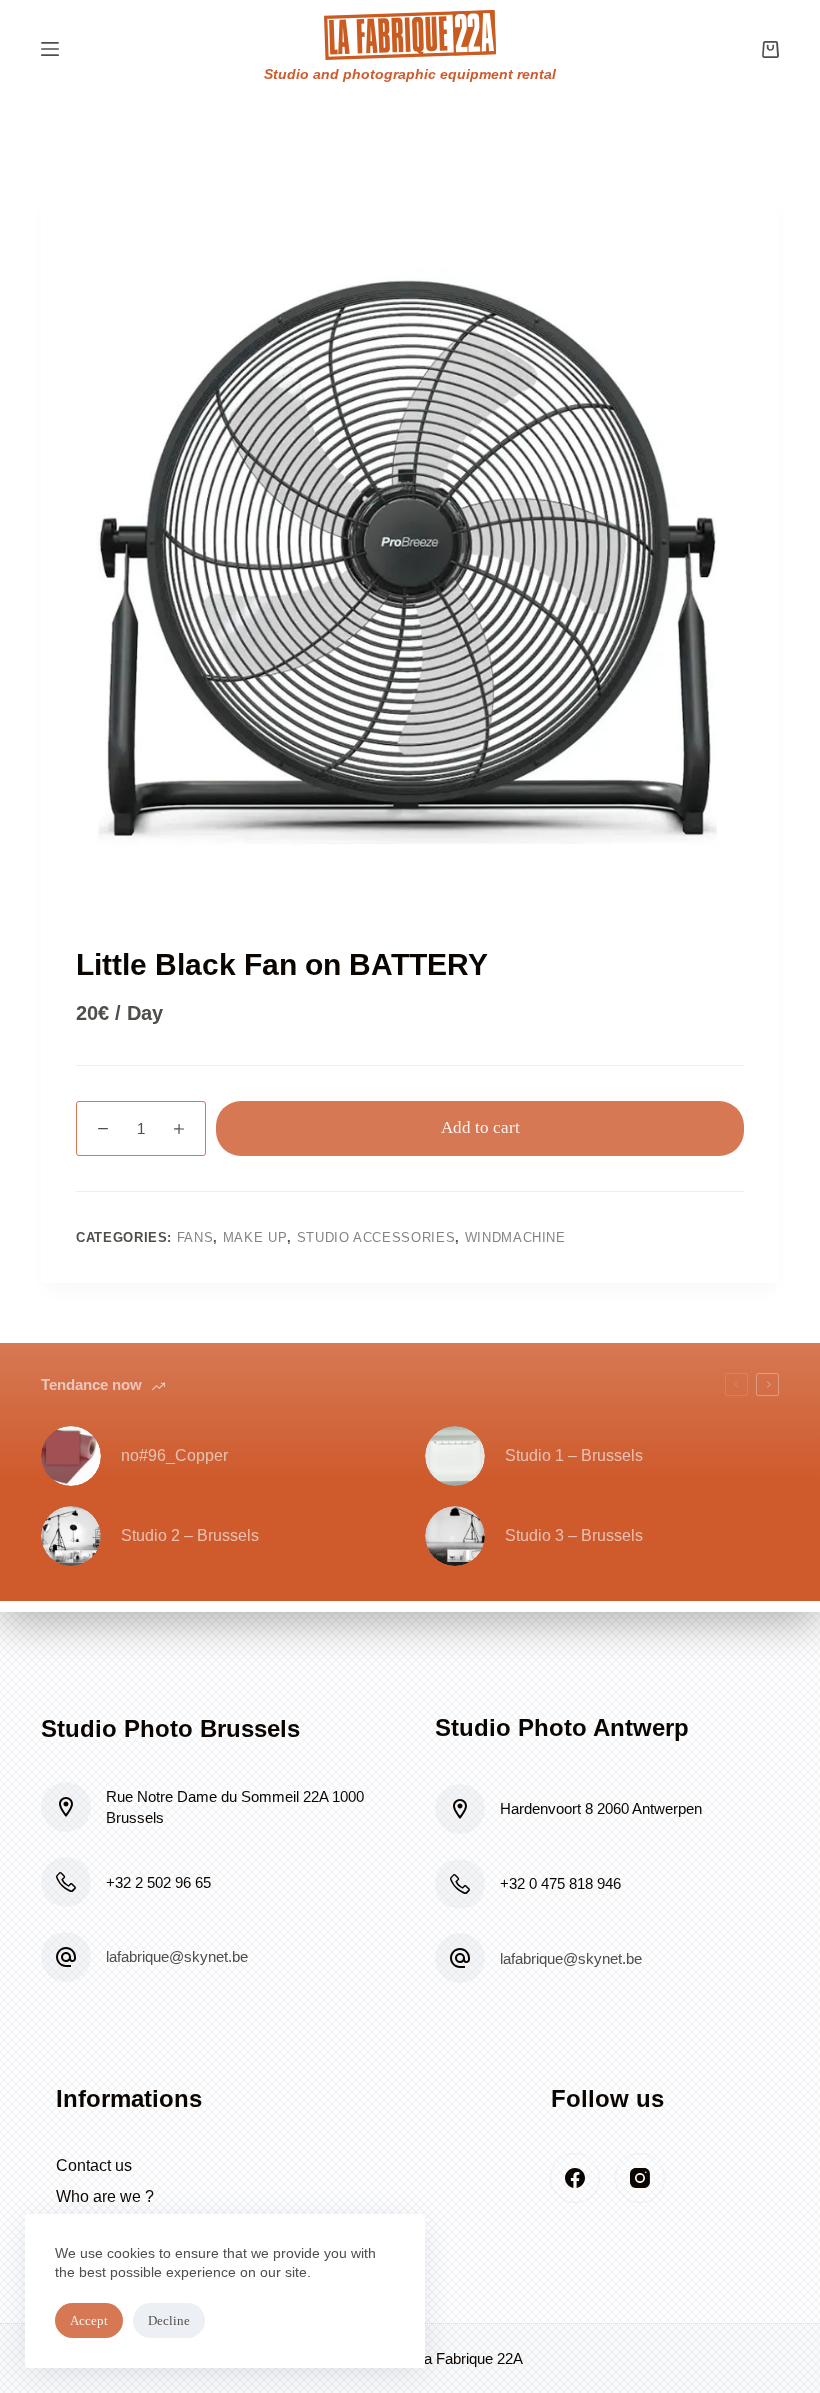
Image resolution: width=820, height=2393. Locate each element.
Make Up (255, 1237)
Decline (169, 2320)
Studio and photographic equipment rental (410, 74)
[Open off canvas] (50, 49)
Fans (195, 1237)
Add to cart (480, 1127)
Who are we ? (105, 2196)
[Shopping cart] (770, 49)
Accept (89, 2320)
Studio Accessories (376, 1237)
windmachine (515, 1237)
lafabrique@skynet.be (177, 1956)
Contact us (94, 2165)
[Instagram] (640, 2178)
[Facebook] (575, 2178)
